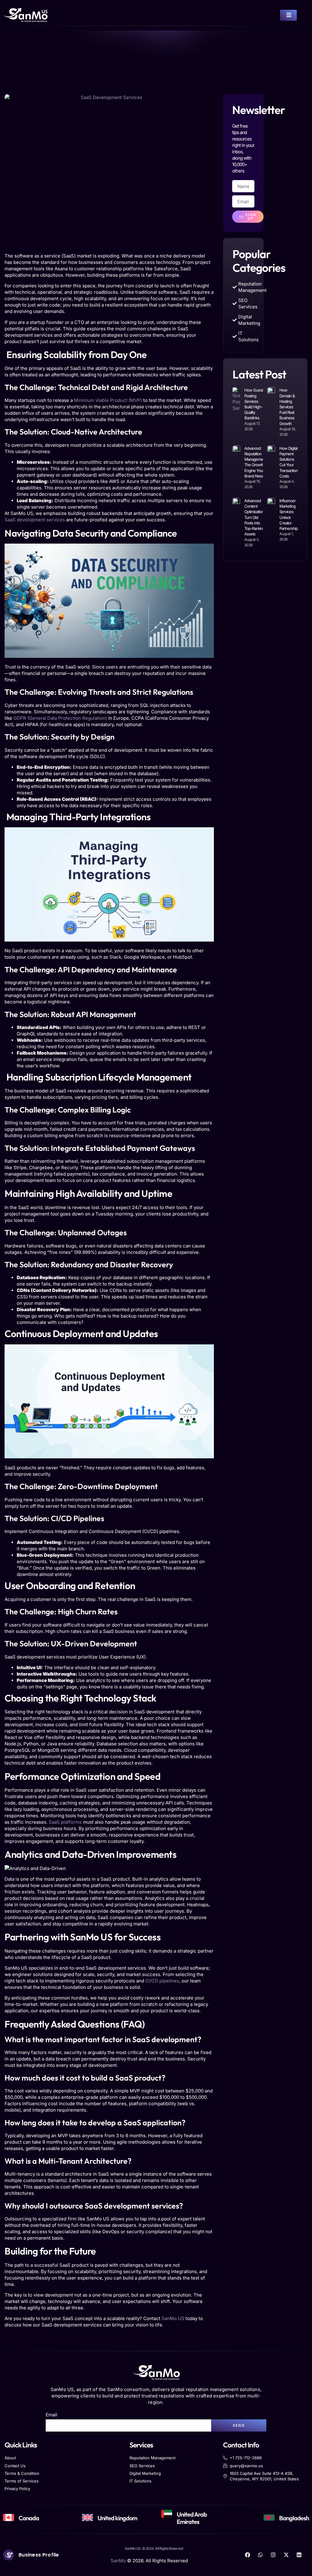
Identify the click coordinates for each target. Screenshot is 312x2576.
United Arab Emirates (192, 2518)
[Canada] (9, 2517)
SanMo (118, 2561)
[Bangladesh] (269, 2517)
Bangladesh (294, 2518)
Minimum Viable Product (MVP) (107, 400)
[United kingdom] (87, 2517)
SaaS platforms (65, 1822)
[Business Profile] (9, 2555)
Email (51, 2415)
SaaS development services (35, 520)
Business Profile (39, 2555)
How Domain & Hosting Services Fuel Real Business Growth (287, 407)
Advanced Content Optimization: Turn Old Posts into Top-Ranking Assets (255, 517)
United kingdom (117, 2518)
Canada (29, 2518)
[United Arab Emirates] (167, 2514)
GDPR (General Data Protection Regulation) (60, 718)
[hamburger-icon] (288, 15)
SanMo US (173, 2318)
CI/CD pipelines (162, 1981)
